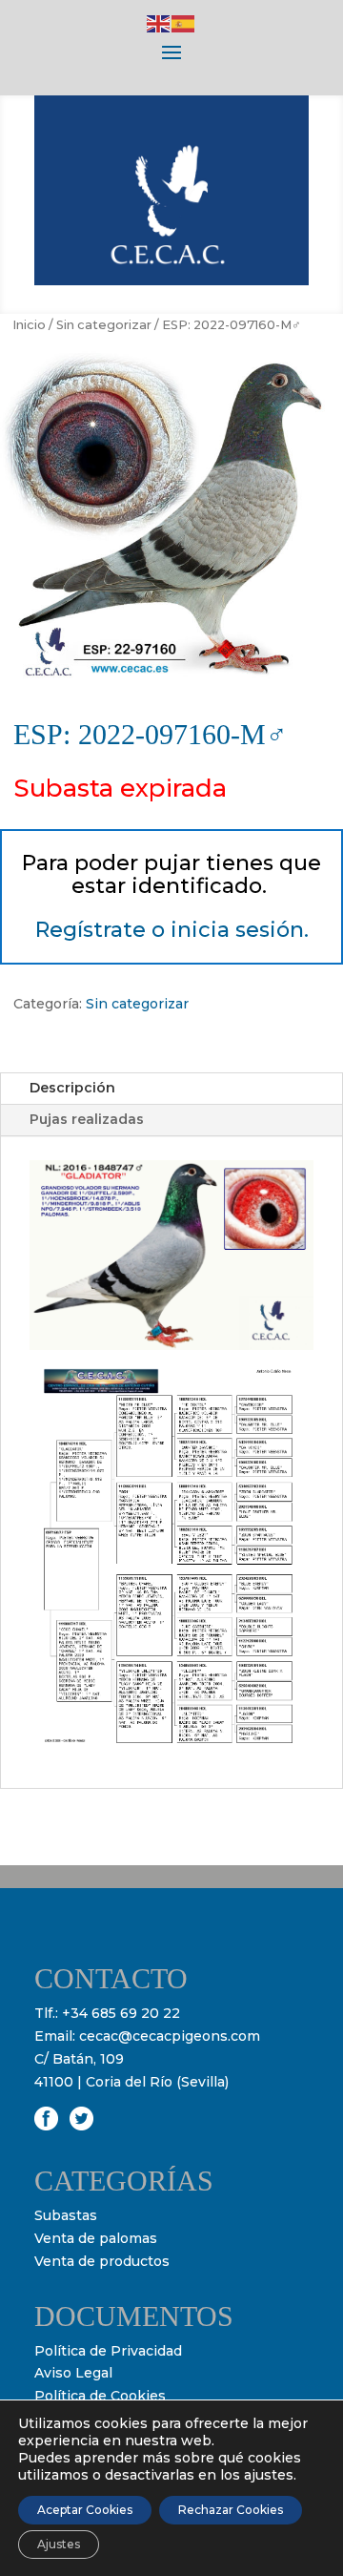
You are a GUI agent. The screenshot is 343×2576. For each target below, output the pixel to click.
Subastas (66, 2215)
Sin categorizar (104, 325)
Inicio (29, 325)
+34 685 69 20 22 (121, 2013)
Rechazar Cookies (231, 2510)
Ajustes (59, 2544)
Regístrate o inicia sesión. (172, 930)
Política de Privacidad (108, 2351)
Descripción (72, 1088)
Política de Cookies (100, 2396)
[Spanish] (184, 23)
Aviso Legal (73, 2373)
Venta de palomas (96, 2238)
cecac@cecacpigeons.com (170, 2036)
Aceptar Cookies (85, 2510)
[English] (159, 23)
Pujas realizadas (87, 1119)
